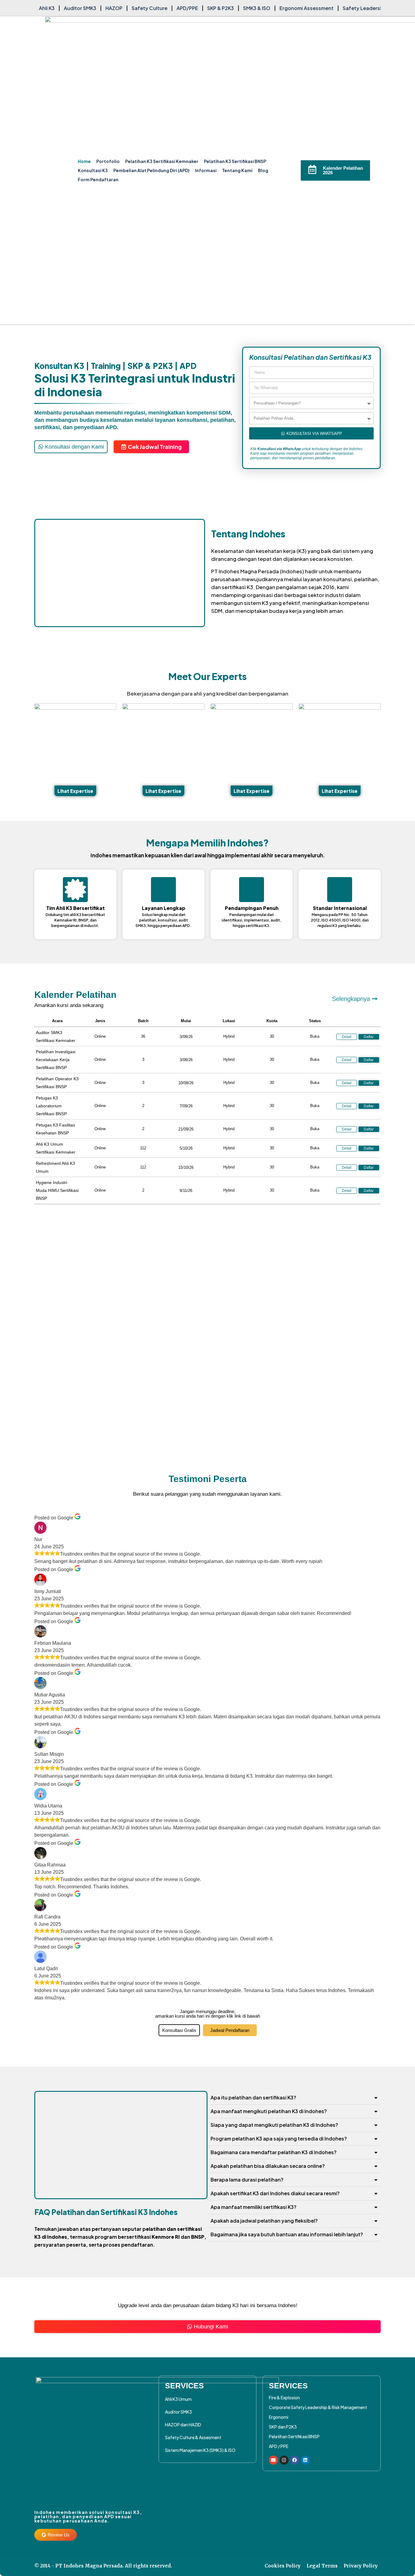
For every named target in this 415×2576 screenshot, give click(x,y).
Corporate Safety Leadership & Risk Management (318, 2407)
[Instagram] (284, 2460)
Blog (263, 170)
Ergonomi (279, 2417)
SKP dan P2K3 (283, 2427)
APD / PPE (279, 2446)
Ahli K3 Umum (178, 2399)
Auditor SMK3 (178, 2412)
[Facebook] (295, 2460)
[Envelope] (273, 2460)
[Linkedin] (305, 2460)
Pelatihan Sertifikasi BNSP (294, 2436)
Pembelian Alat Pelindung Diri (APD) (151, 170)
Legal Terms (322, 2566)
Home (84, 161)
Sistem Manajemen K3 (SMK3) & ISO (200, 2450)
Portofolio (108, 161)
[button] (347, 1060)
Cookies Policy (283, 2566)
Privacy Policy (361, 2566)
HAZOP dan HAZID (183, 2425)
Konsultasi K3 (93, 170)
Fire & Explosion (284, 2397)
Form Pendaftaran (98, 179)
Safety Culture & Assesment (193, 2437)
